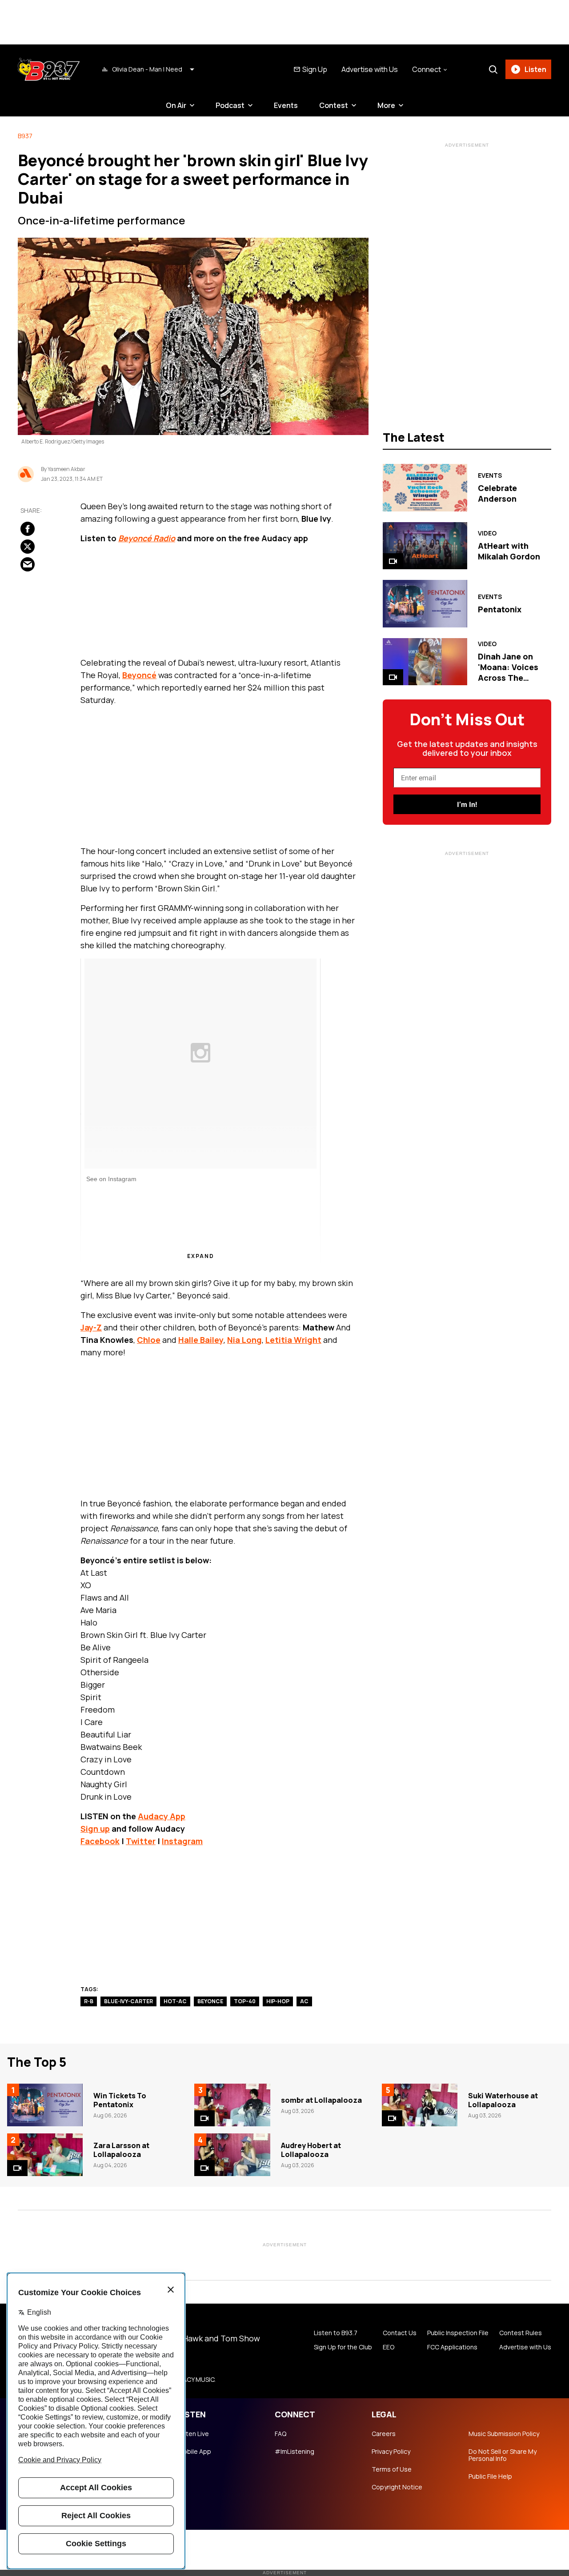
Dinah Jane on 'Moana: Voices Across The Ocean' (508, 672)
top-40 (245, 2001)
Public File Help (490, 2476)
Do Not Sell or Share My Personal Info (503, 2455)
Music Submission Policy (504, 2434)
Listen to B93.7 (336, 2333)
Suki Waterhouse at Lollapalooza (503, 2100)
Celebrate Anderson (497, 493)
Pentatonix (500, 609)
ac (304, 2001)
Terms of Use (392, 2469)
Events (286, 105)
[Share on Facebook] (28, 529)
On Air (176, 105)
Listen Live (193, 2434)
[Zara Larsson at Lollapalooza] (45, 2155)
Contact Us (400, 2333)
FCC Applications (452, 2347)
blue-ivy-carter (128, 2001)
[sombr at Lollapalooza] (232, 2105)
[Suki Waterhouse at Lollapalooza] (420, 2105)
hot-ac (175, 2001)
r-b (89, 2001)
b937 (25, 136)
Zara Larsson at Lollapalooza (121, 2150)
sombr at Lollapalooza (321, 2100)
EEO (389, 2347)
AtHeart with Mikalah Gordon (509, 551)
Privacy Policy (391, 2452)
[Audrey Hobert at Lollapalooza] (232, 2155)
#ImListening (295, 2452)
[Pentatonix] (425, 603)
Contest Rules (521, 2333)
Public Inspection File (458, 2333)
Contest (334, 105)
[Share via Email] (28, 564)
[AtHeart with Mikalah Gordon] (425, 546)
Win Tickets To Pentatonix (120, 2100)
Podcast (230, 105)
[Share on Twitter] (28, 547)
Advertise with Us (370, 69)
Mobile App (194, 2452)
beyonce (210, 2001)
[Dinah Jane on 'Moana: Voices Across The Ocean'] (425, 662)
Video (487, 533)
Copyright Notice (397, 2487)
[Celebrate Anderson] (425, 487)
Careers (384, 2434)
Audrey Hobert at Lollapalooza (311, 2150)
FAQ (280, 2434)
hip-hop (278, 2001)
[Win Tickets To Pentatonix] (45, 2105)
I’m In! (467, 805)
